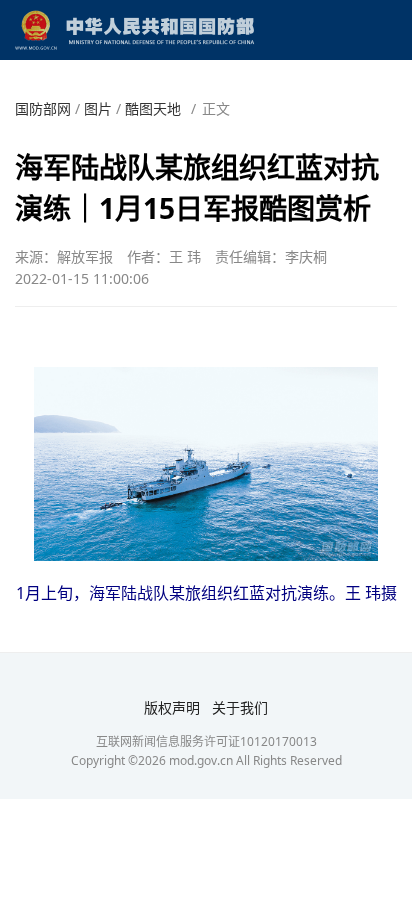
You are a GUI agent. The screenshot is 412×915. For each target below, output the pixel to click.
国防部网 (43, 108)
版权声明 (172, 707)
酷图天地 (153, 108)
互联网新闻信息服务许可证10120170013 (206, 741)
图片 (98, 108)
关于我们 (240, 707)
